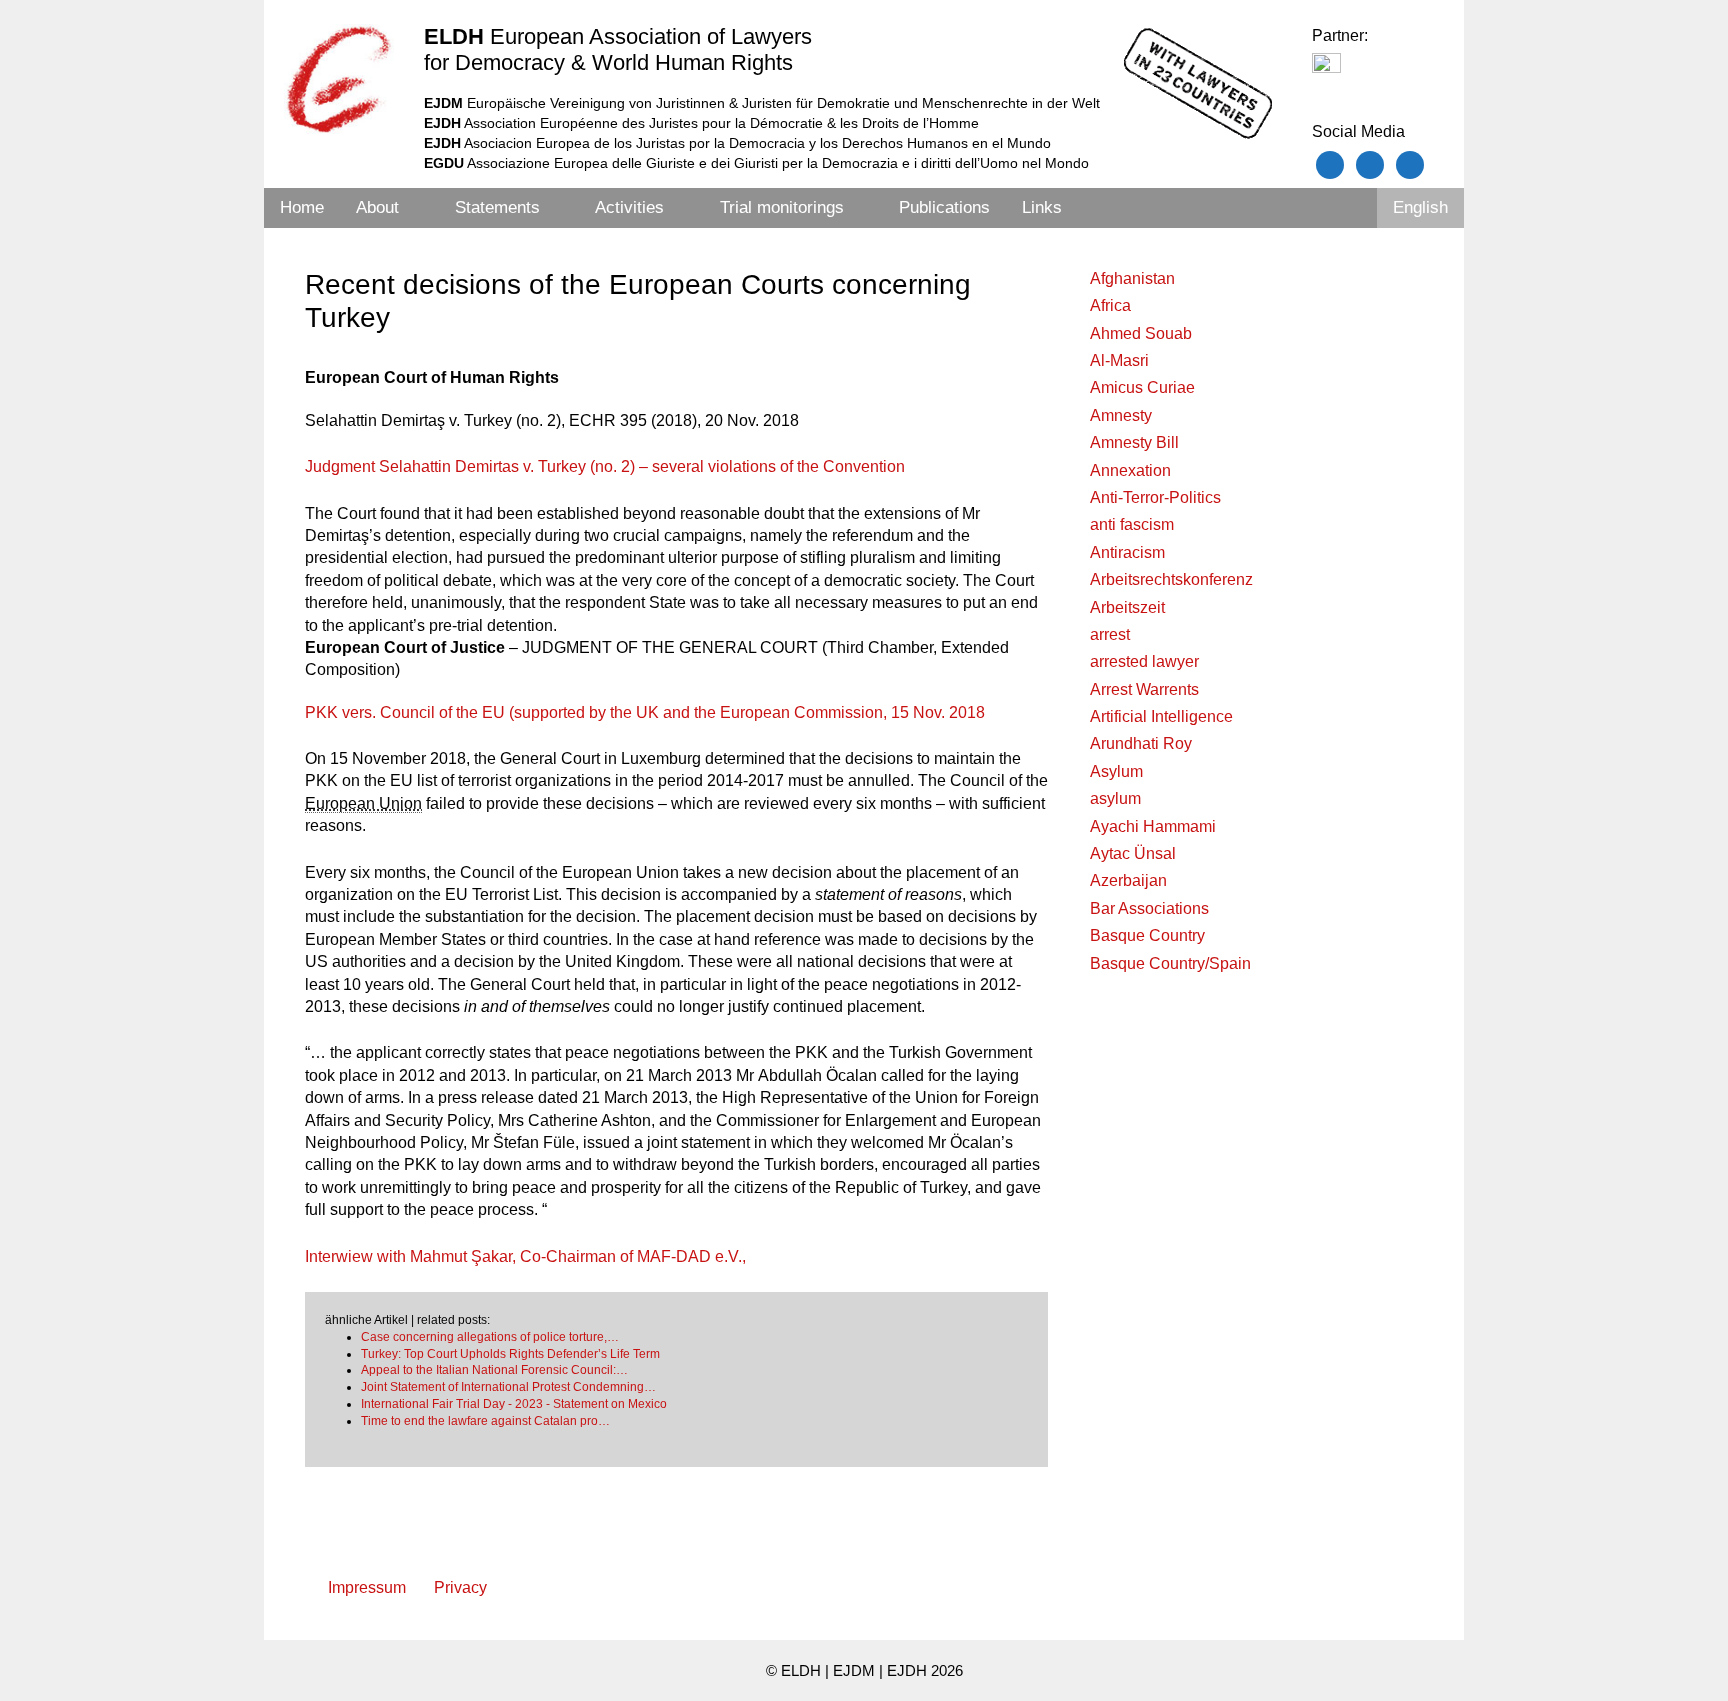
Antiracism (1127, 552)
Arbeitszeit (1127, 607)
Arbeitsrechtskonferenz (1171, 579)
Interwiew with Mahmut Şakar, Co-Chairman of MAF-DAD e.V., (525, 1256)
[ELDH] (339, 79)
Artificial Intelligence (1161, 716)
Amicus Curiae (1142, 387)
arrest (1110, 634)
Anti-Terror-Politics (1155, 497)
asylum (1115, 798)
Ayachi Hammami (1153, 826)
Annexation (1130, 470)
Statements (497, 207)
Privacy (460, 1587)
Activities (629, 207)
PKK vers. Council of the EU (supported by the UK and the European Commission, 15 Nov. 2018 (645, 712)
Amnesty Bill (1134, 442)
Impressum (367, 1587)
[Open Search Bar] (1350, 208)
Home (302, 207)
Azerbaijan (1128, 880)
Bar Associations (1149, 908)
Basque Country (1147, 935)
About (377, 207)
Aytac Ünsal (1133, 853)
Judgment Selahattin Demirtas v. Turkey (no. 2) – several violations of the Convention (605, 466)
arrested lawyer (1144, 661)
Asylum (1116, 771)
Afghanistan (1132, 278)
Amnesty (1121, 415)
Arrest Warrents (1144, 689)
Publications (944, 207)
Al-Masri (1119, 360)
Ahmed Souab (1141, 333)
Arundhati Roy (1141, 743)
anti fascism (1132, 524)
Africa (1110, 305)
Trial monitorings (782, 207)
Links (1042, 207)
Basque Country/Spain (1170, 963)
